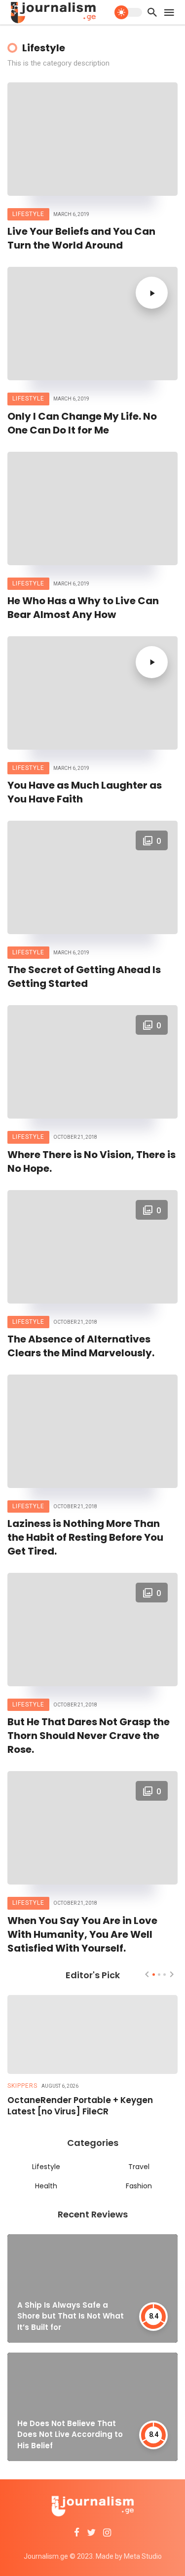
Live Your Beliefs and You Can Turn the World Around (81, 238)
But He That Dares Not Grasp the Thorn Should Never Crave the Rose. (89, 1736)
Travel (139, 2167)
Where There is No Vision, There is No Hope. (92, 1161)
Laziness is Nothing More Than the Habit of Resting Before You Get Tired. (85, 1537)
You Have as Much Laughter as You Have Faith (85, 792)
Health (46, 2186)
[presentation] (147, 1974)
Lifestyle (28, 214)
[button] (154, 1975)
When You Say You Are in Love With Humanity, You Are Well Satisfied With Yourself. (82, 1934)
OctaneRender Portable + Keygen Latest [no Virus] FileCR (80, 2106)
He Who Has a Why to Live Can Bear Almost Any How (83, 608)
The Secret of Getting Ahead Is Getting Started (84, 977)
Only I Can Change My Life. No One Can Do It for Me (82, 423)
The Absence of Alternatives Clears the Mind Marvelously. (81, 1346)
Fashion (139, 2186)
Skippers (22, 2086)
